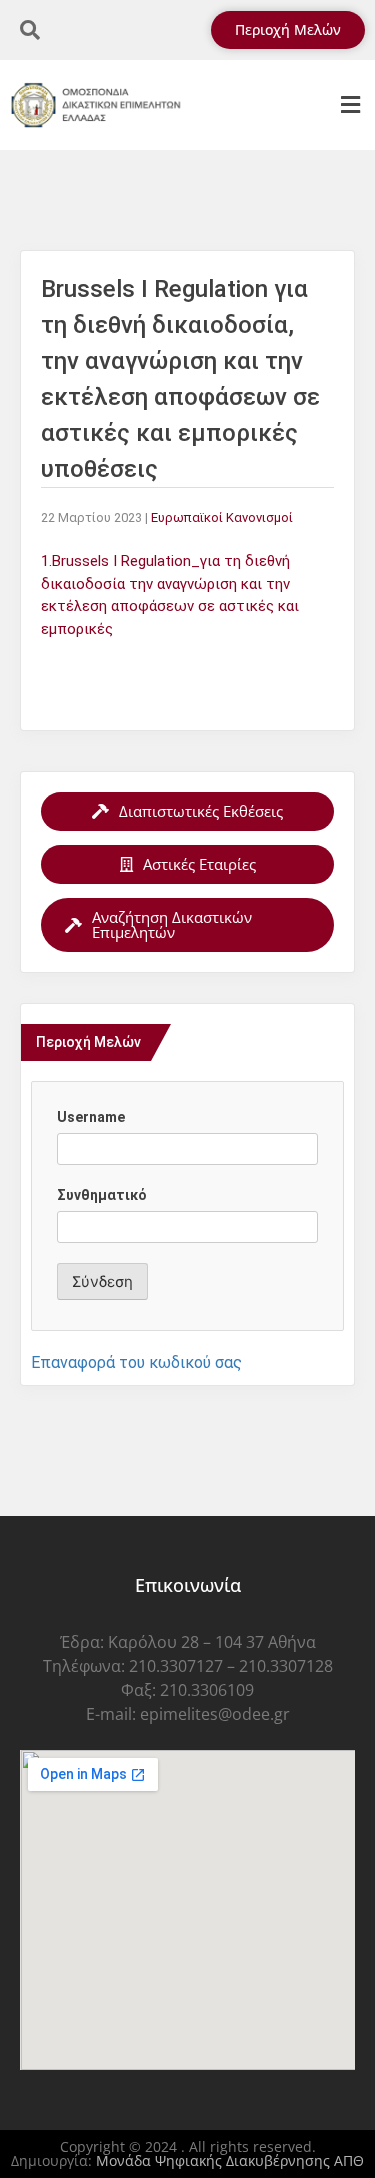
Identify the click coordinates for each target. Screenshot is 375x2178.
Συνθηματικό (102, 1195)
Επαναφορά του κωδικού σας (136, 1362)
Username (91, 1117)
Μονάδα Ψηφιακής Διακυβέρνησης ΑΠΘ (230, 2160)
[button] (350, 105)
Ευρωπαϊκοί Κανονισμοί (222, 517)
